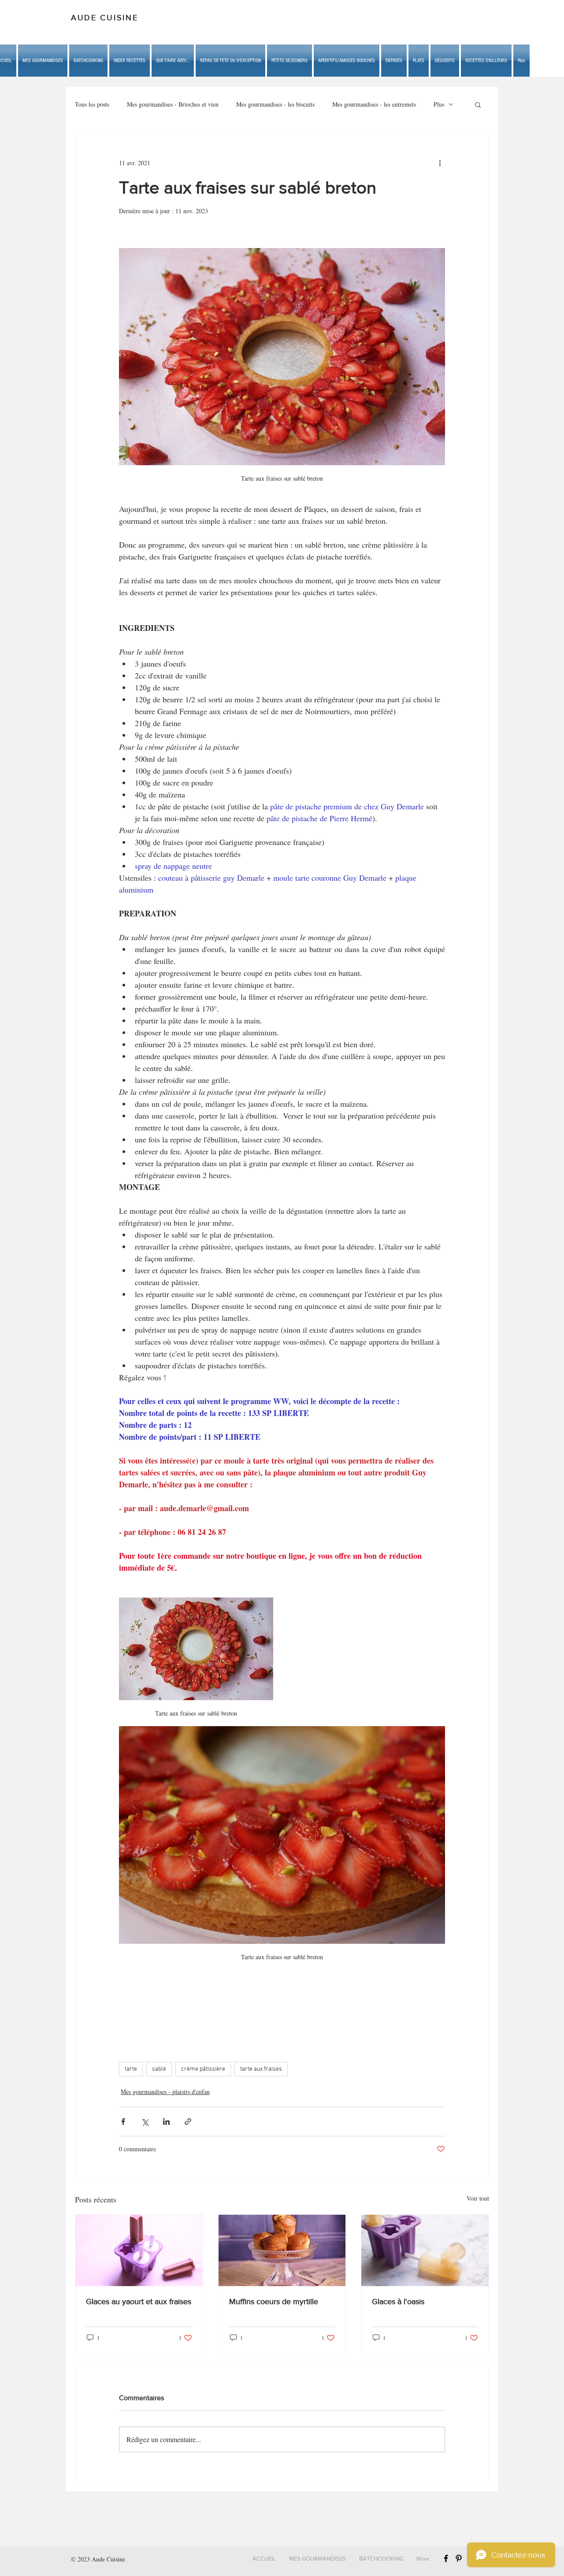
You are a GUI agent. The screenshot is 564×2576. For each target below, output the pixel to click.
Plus (439, 104)
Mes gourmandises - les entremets (374, 104)
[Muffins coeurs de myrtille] (282, 2250)
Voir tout (478, 2198)
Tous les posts (92, 104)
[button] (173, 61)
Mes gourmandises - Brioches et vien (173, 104)
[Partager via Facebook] (123, 2122)
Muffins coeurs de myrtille (274, 2302)
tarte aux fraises (261, 2069)
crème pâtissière (203, 2069)
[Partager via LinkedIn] (166, 2122)
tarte (131, 2069)
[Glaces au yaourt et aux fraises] (139, 2250)
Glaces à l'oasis (398, 2302)
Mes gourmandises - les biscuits (275, 104)
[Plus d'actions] (440, 163)
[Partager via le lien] (188, 2122)
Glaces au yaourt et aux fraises (139, 2302)
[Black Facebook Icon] (446, 2558)
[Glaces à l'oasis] (425, 2250)
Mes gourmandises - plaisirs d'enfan (165, 2092)
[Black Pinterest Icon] (459, 2558)
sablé (159, 2069)
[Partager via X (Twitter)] (145, 2122)
